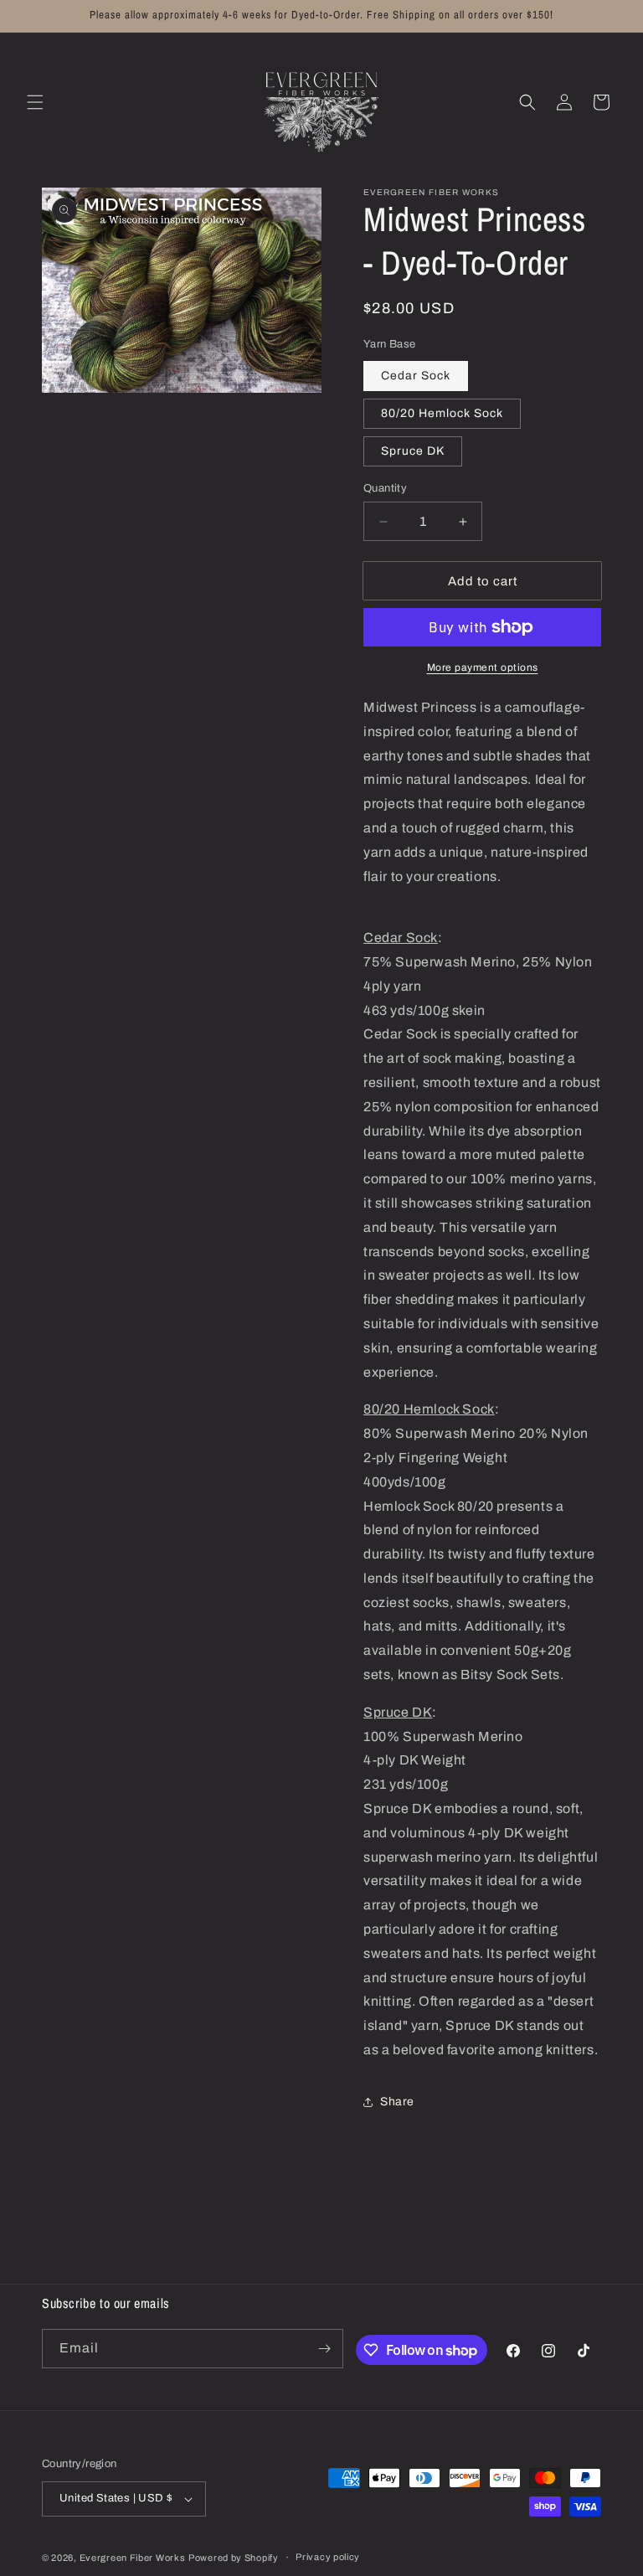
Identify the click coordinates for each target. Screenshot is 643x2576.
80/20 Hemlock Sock (442, 413)
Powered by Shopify (234, 2558)
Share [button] (397, 2102)
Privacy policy (328, 2557)
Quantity (385, 488)
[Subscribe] (324, 2349)
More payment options (483, 667)
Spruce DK (413, 451)
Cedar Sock (416, 376)
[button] (35, 102)
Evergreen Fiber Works (133, 2558)
